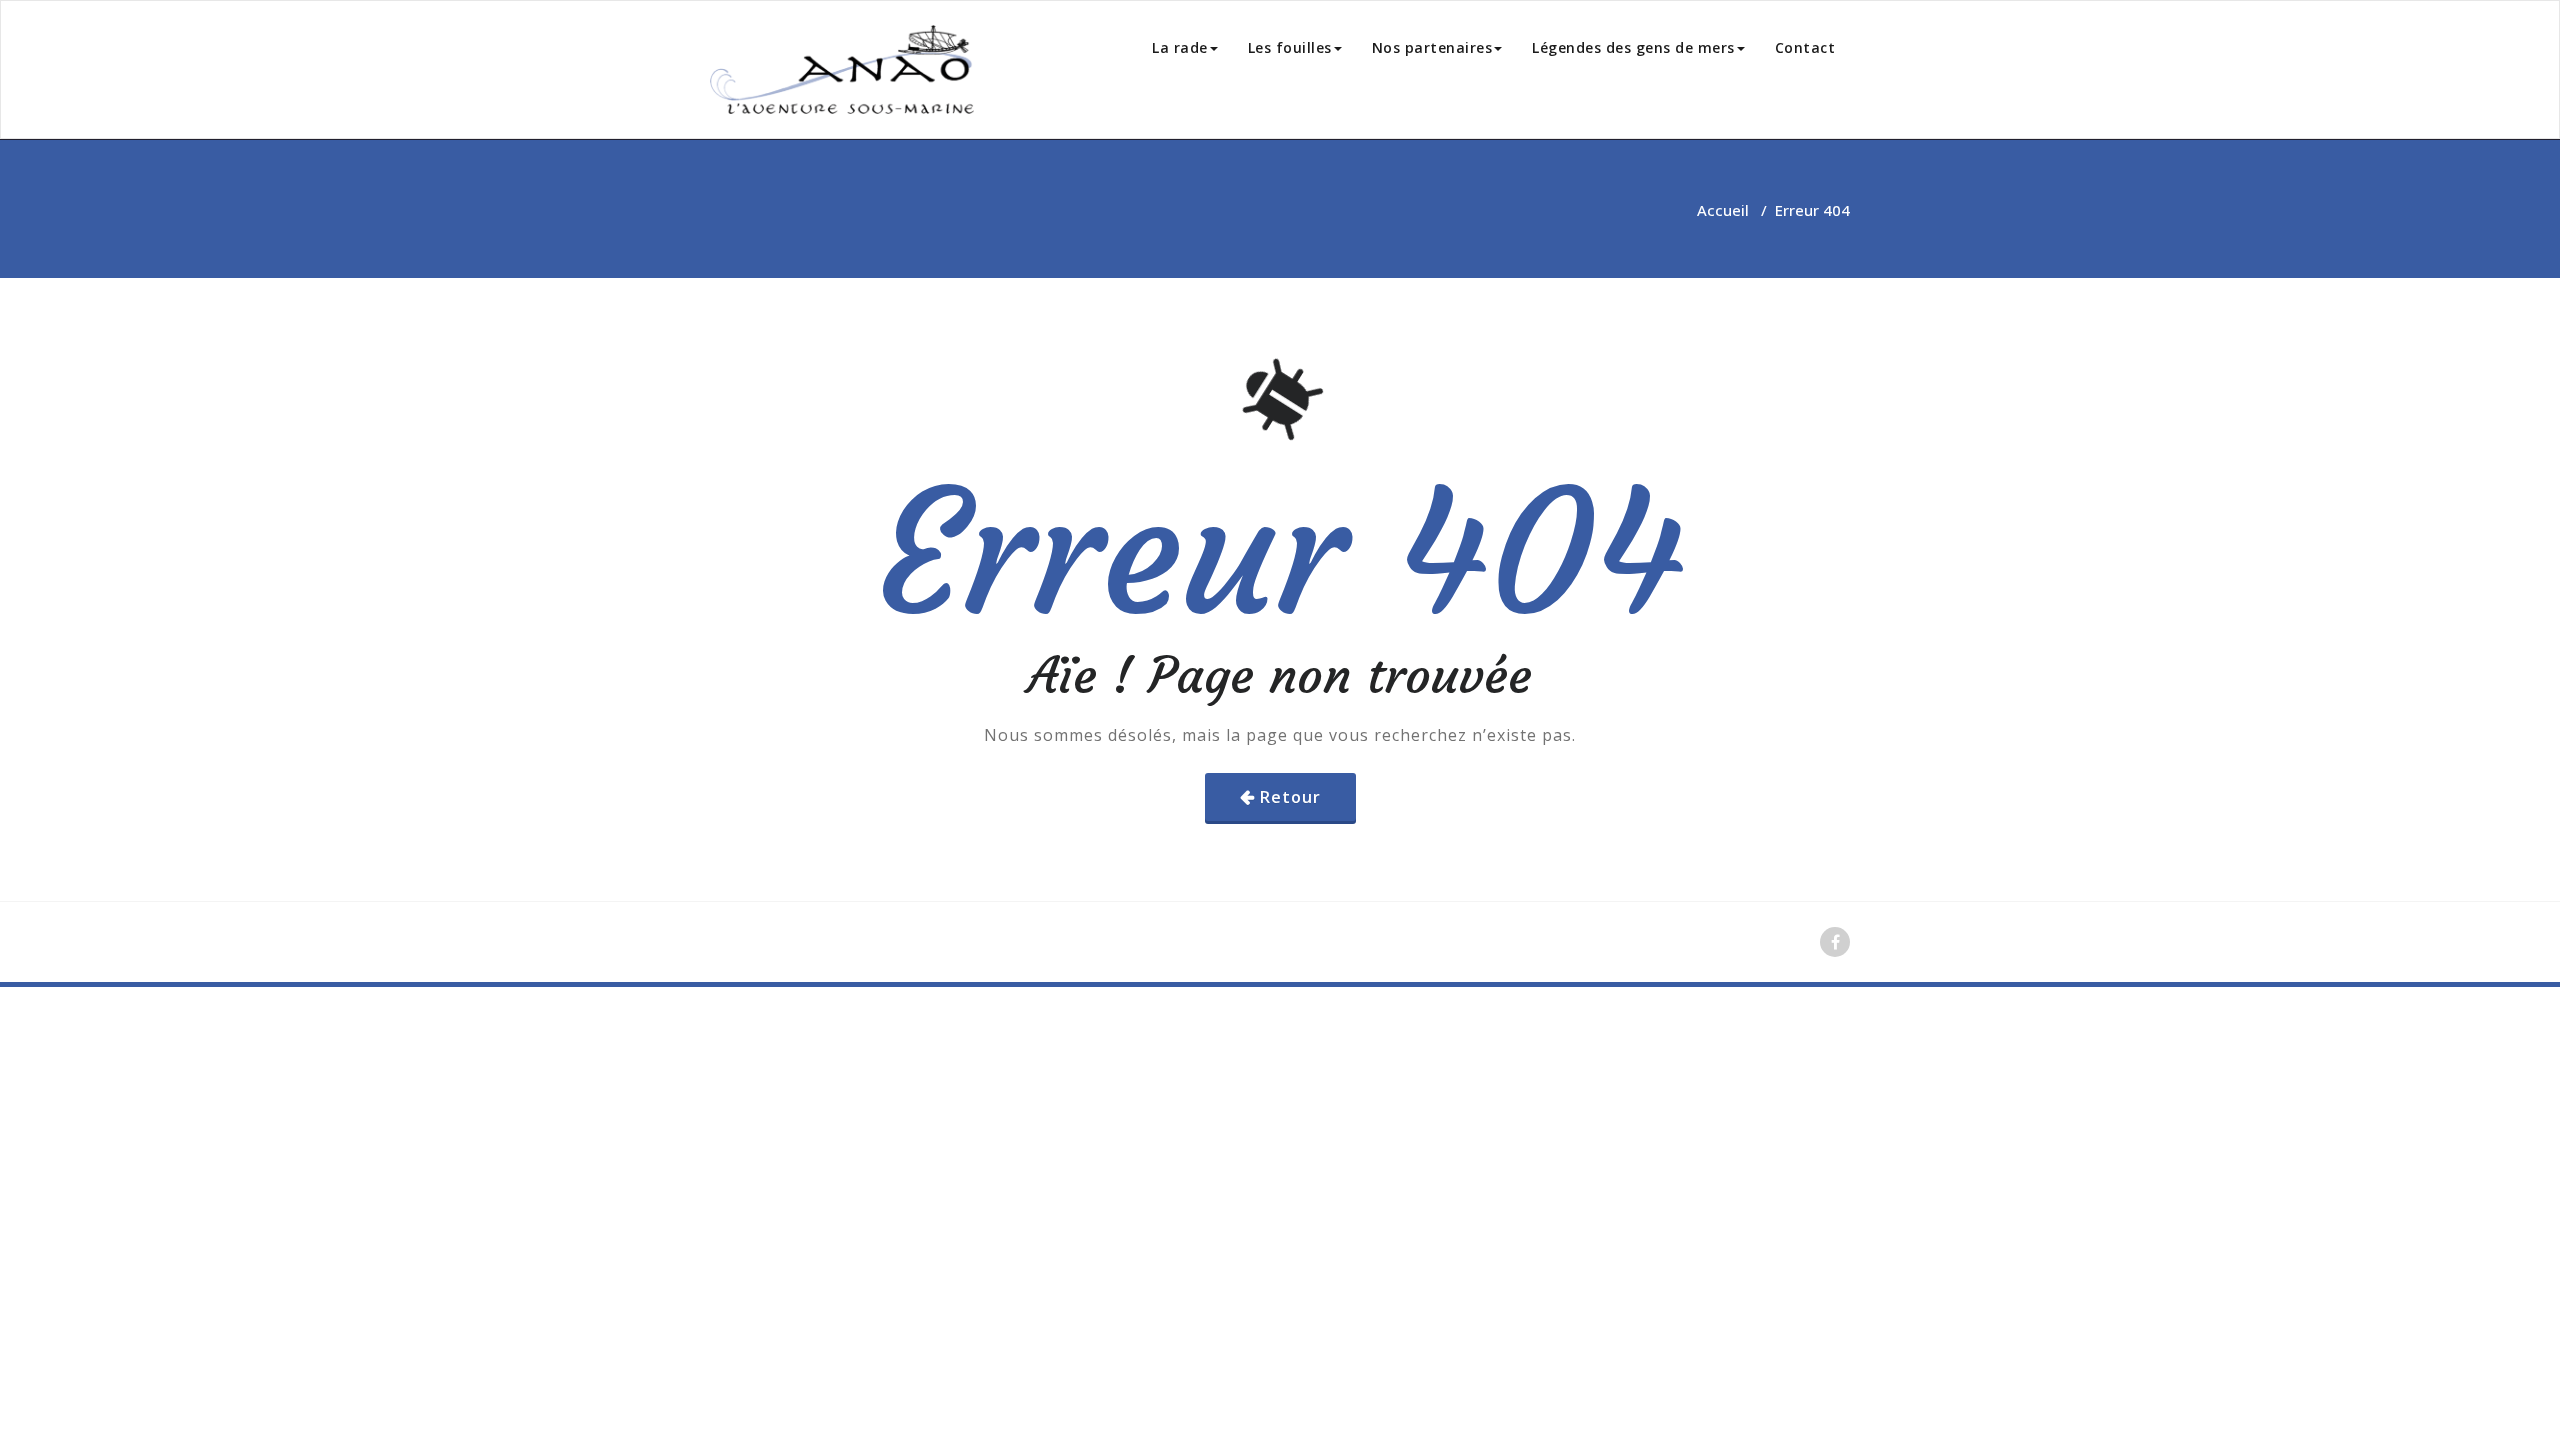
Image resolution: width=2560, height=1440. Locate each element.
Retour (1290, 797)
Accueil (1723, 210)
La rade (1180, 47)
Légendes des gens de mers (1633, 47)
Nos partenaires (1432, 47)
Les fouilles (1290, 47)
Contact (1805, 47)
